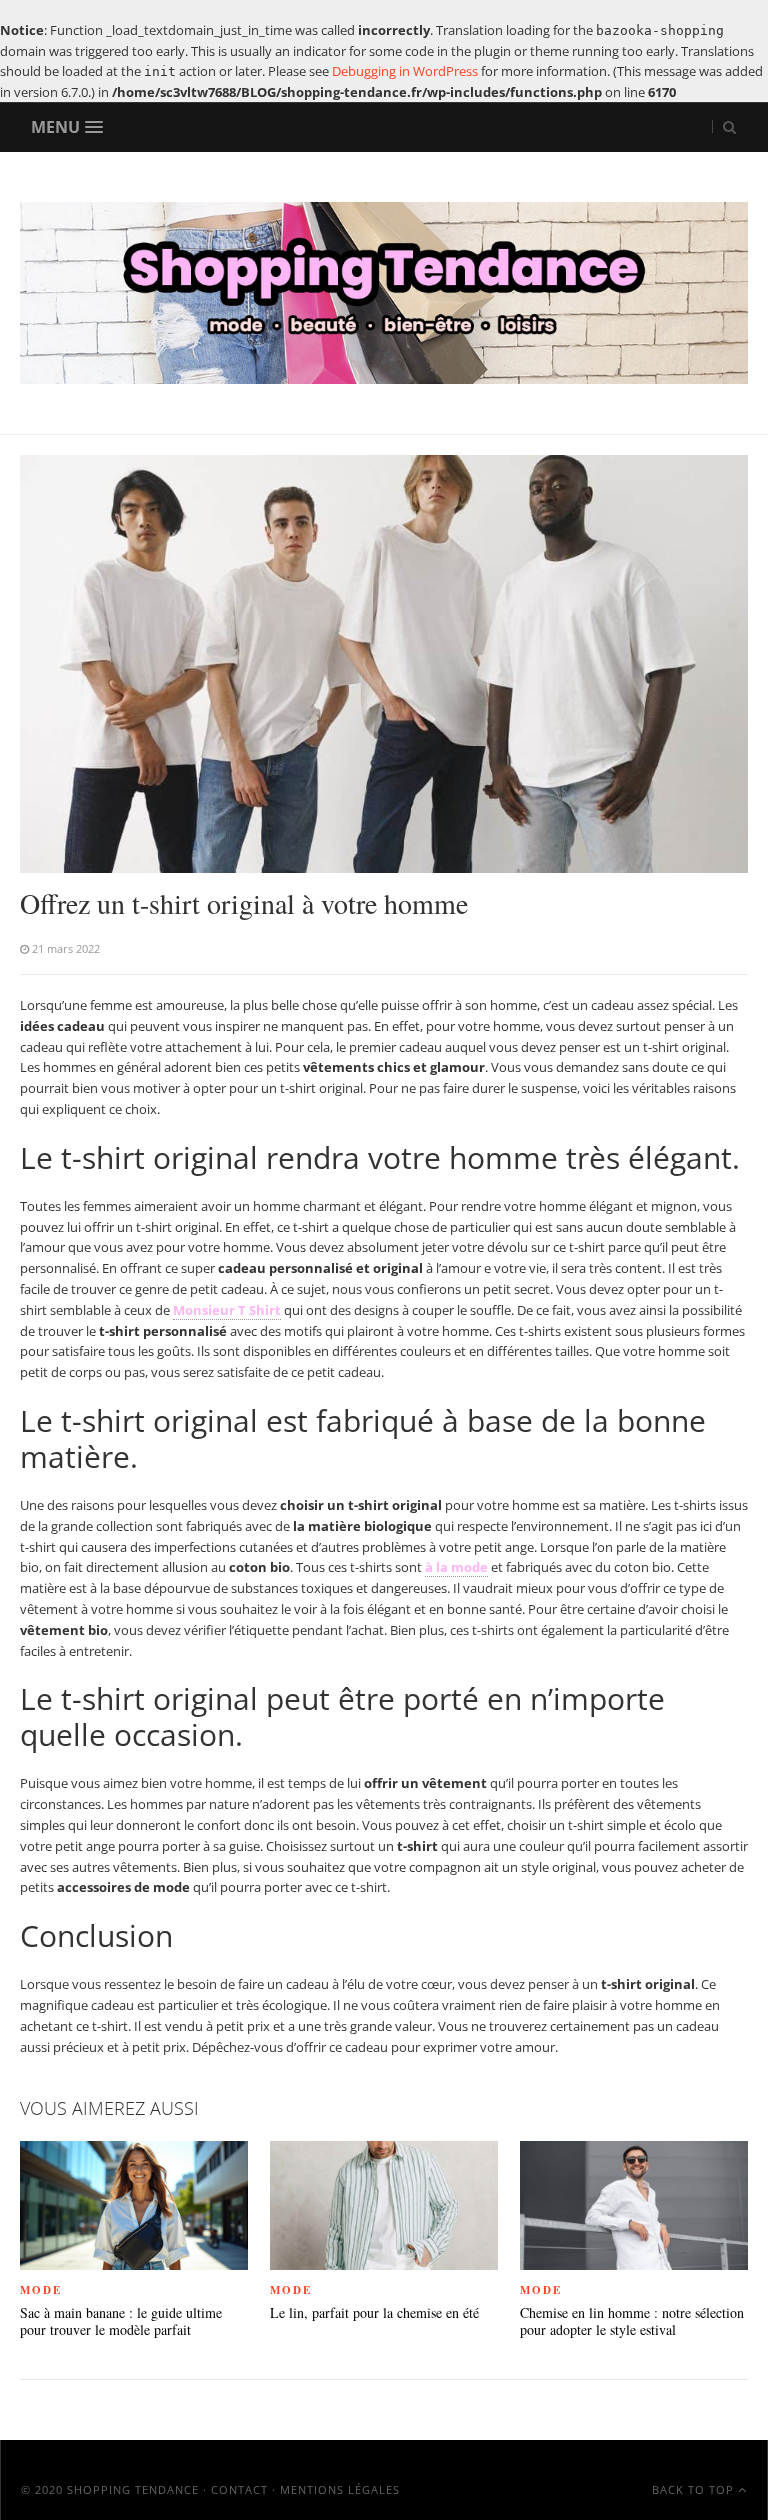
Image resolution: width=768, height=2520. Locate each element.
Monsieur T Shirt (227, 1310)
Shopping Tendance (133, 2489)
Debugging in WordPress (405, 71)
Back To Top (695, 2489)
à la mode (456, 1567)
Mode (41, 2290)
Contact (239, 2489)
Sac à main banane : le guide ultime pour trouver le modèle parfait (121, 2322)
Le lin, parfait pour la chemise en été (374, 2313)
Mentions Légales (340, 2489)
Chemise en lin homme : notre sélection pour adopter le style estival (632, 2322)
